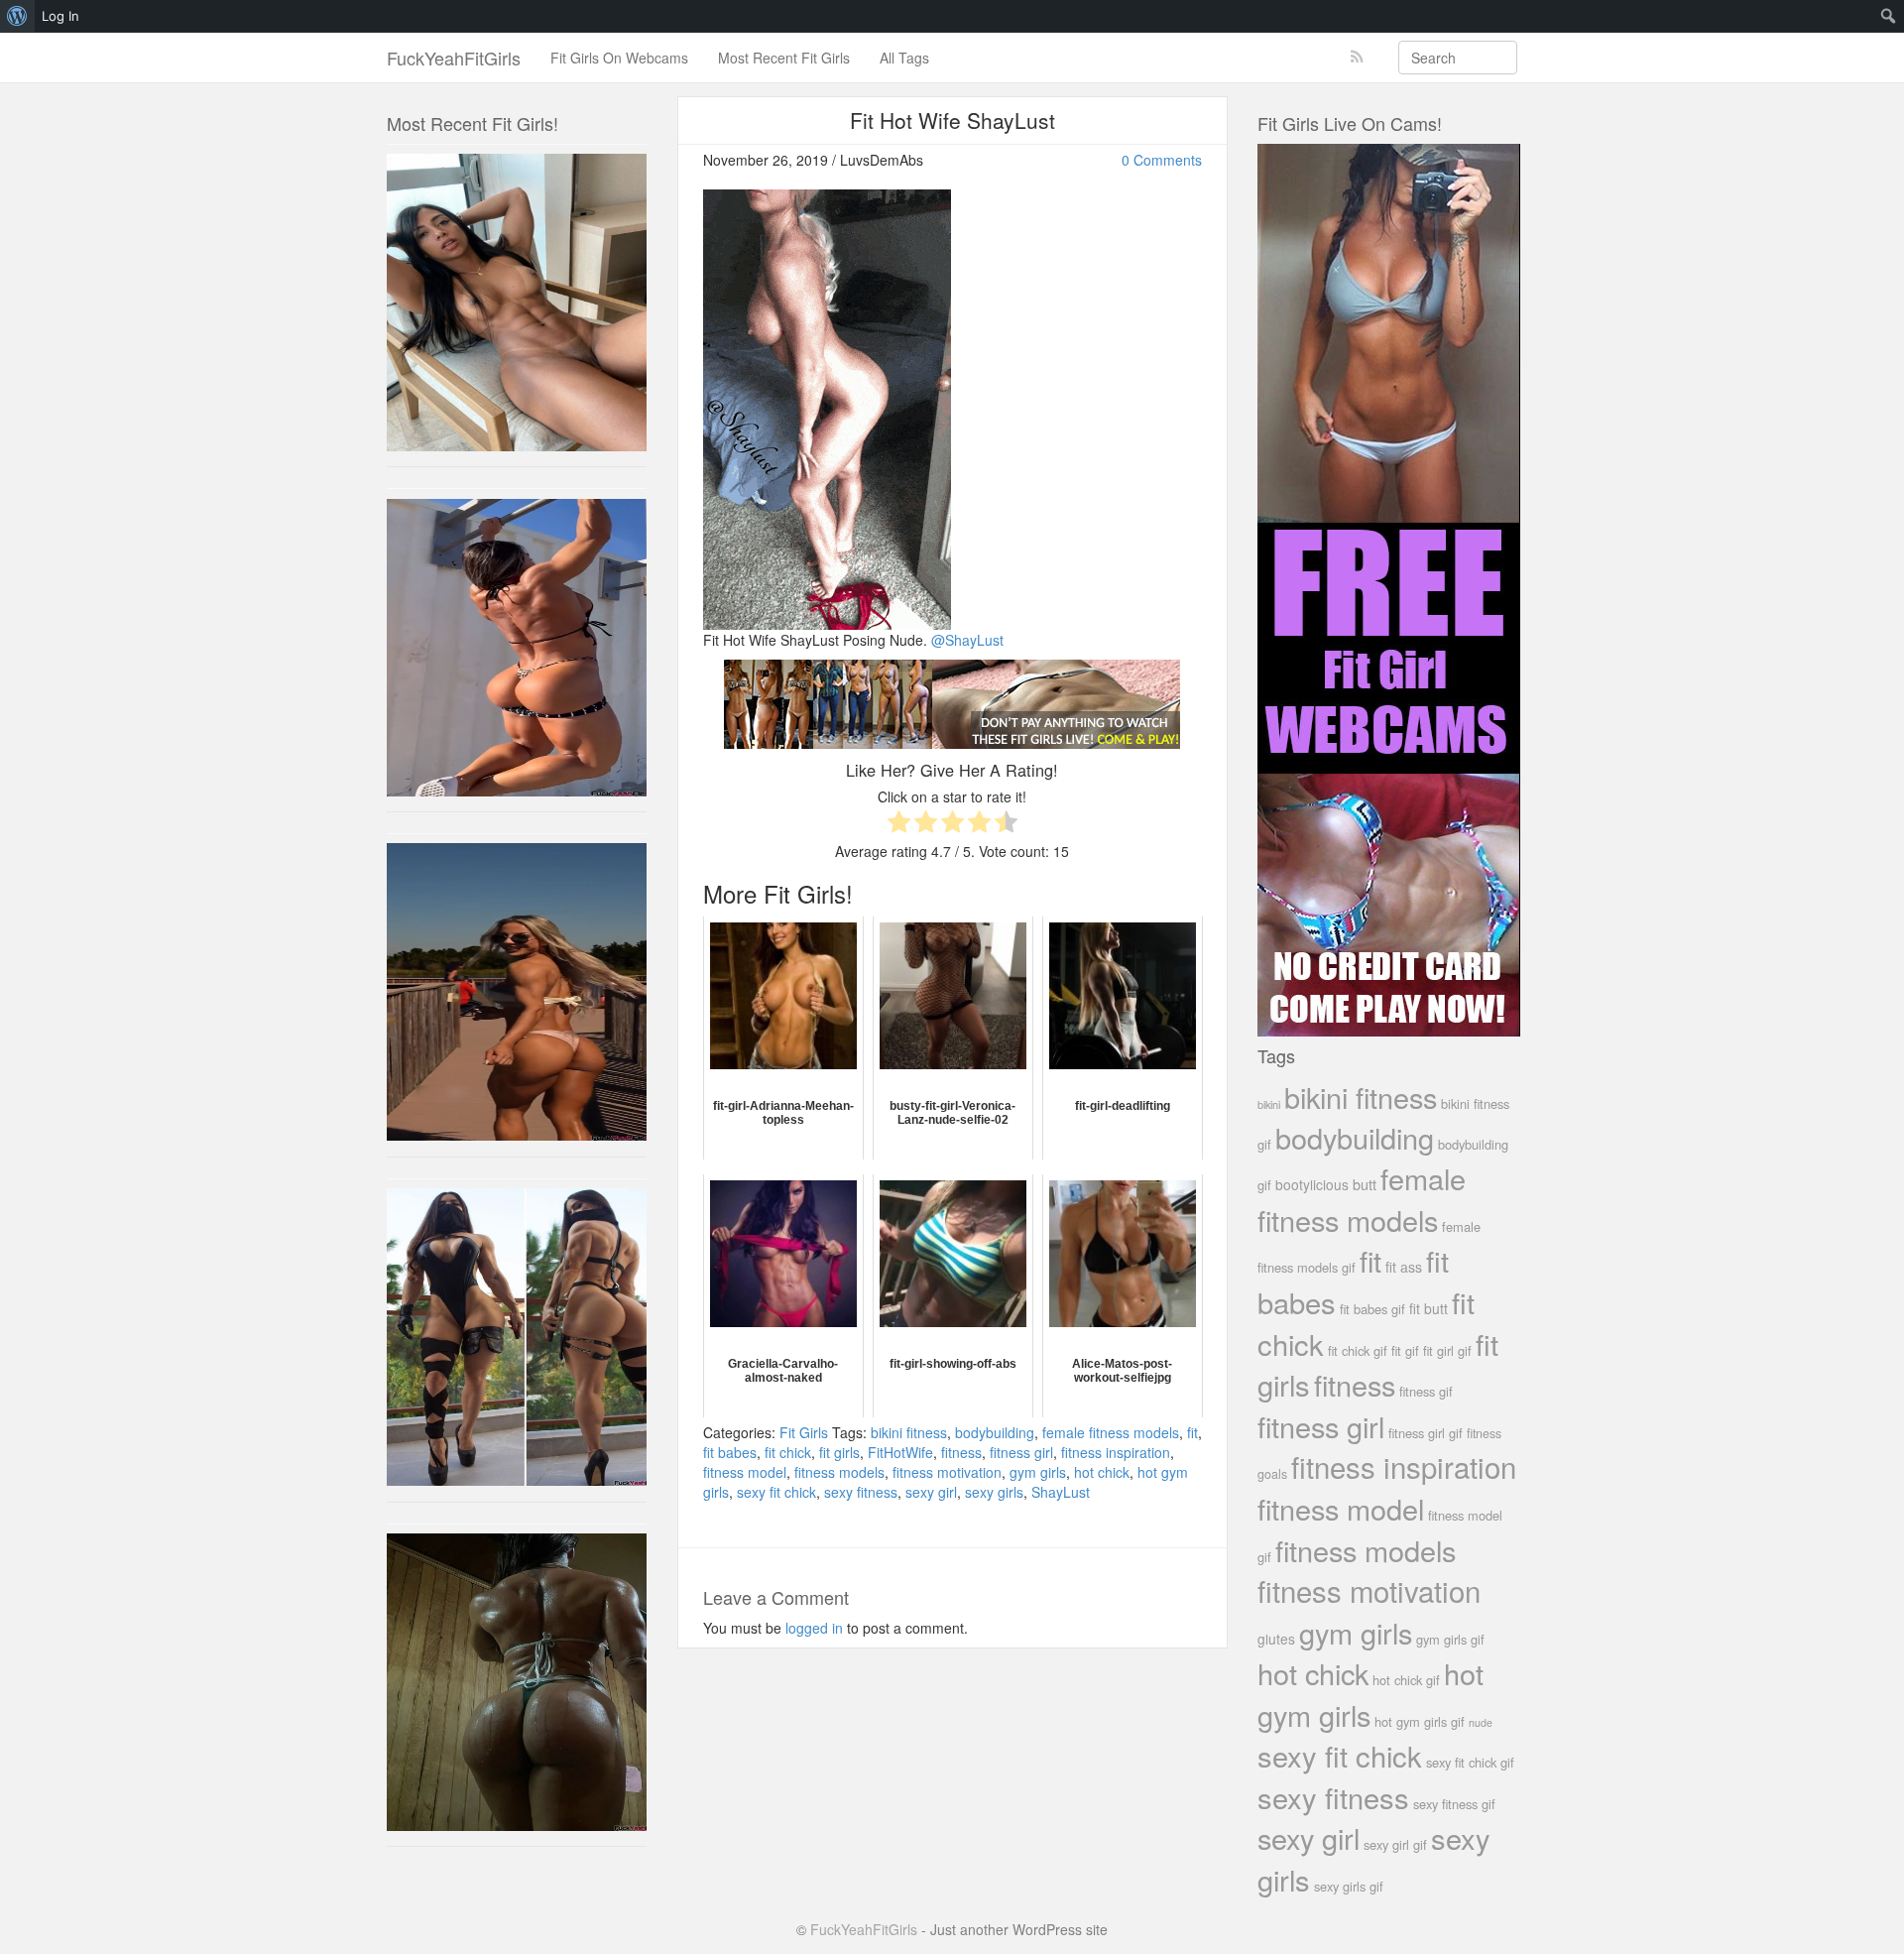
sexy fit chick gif (1470, 1762)
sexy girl (931, 1492)
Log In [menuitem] (60, 16)
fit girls (839, 1452)
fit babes (730, 1452)
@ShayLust (967, 640)
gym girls (1038, 1472)
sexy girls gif (1349, 1886)
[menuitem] (17, 16)
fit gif (1405, 1350)
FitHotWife (900, 1452)
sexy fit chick (776, 1492)
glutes (1276, 1639)
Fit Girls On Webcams (619, 58)
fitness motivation (947, 1472)
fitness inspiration (1116, 1452)
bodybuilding (995, 1432)
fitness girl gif (1426, 1433)
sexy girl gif (1395, 1844)
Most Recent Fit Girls (784, 58)
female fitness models (1111, 1432)
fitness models (839, 1472)
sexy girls (994, 1492)
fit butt (1428, 1308)
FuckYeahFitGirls (454, 58)
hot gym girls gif (1420, 1721)
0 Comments (1162, 160)
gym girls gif (1450, 1639)
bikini (1269, 1104)
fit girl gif (1447, 1350)
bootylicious (1312, 1184)
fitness (961, 1452)
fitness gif (1426, 1391)
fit (1192, 1432)
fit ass (1404, 1267)
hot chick (1102, 1472)
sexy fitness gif (1454, 1804)
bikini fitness (909, 1432)
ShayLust (1061, 1492)
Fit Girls (804, 1432)
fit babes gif (1372, 1309)
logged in (814, 1628)
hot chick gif (1406, 1680)
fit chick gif (1358, 1350)
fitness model (745, 1472)
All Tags (904, 58)
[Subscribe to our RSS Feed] (1357, 57)
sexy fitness (861, 1492)
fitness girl (1021, 1452)
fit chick (788, 1452)
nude (1481, 1722)
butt (1365, 1184)
